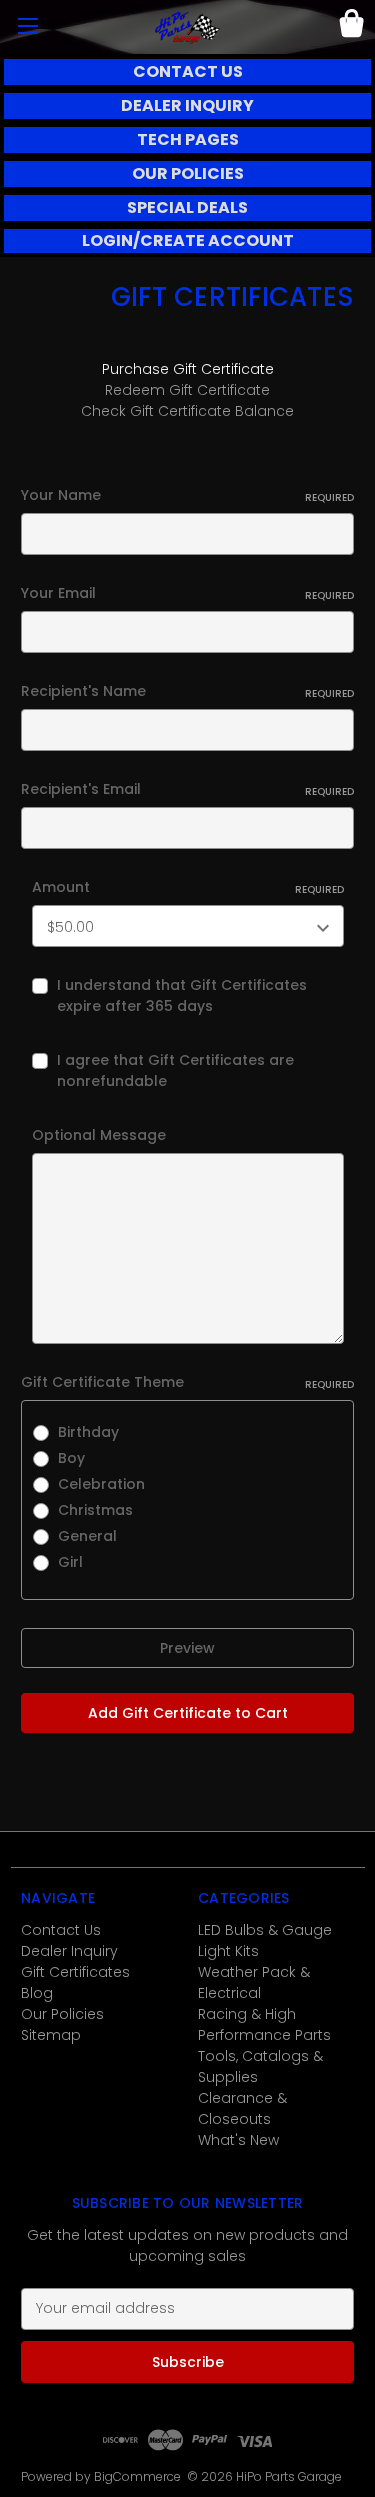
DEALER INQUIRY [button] (187, 105)
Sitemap (51, 2035)
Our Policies (62, 2014)
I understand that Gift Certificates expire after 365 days (182, 995)
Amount (188, 887)
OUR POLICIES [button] (188, 173)
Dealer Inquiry (69, 1951)
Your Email (187, 593)
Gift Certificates (75, 1972)
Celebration (101, 1484)
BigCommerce (137, 2476)
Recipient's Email (187, 789)
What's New (238, 2140)
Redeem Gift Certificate (187, 390)
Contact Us (61, 1930)
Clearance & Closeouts (242, 2108)
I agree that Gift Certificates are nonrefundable (175, 1070)
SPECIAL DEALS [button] (187, 207)
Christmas (95, 1510)
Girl (70, 1562)
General (87, 1536)
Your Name (187, 495)
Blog (37, 1993)
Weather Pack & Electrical (254, 1982)
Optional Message (99, 1135)
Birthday (88, 1432)
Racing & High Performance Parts (264, 2024)
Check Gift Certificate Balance (187, 411)
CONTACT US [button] (188, 71)
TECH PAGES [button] (188, 139)
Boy (71, 1458)
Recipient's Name (187, 691)
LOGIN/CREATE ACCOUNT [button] (188, 240)
